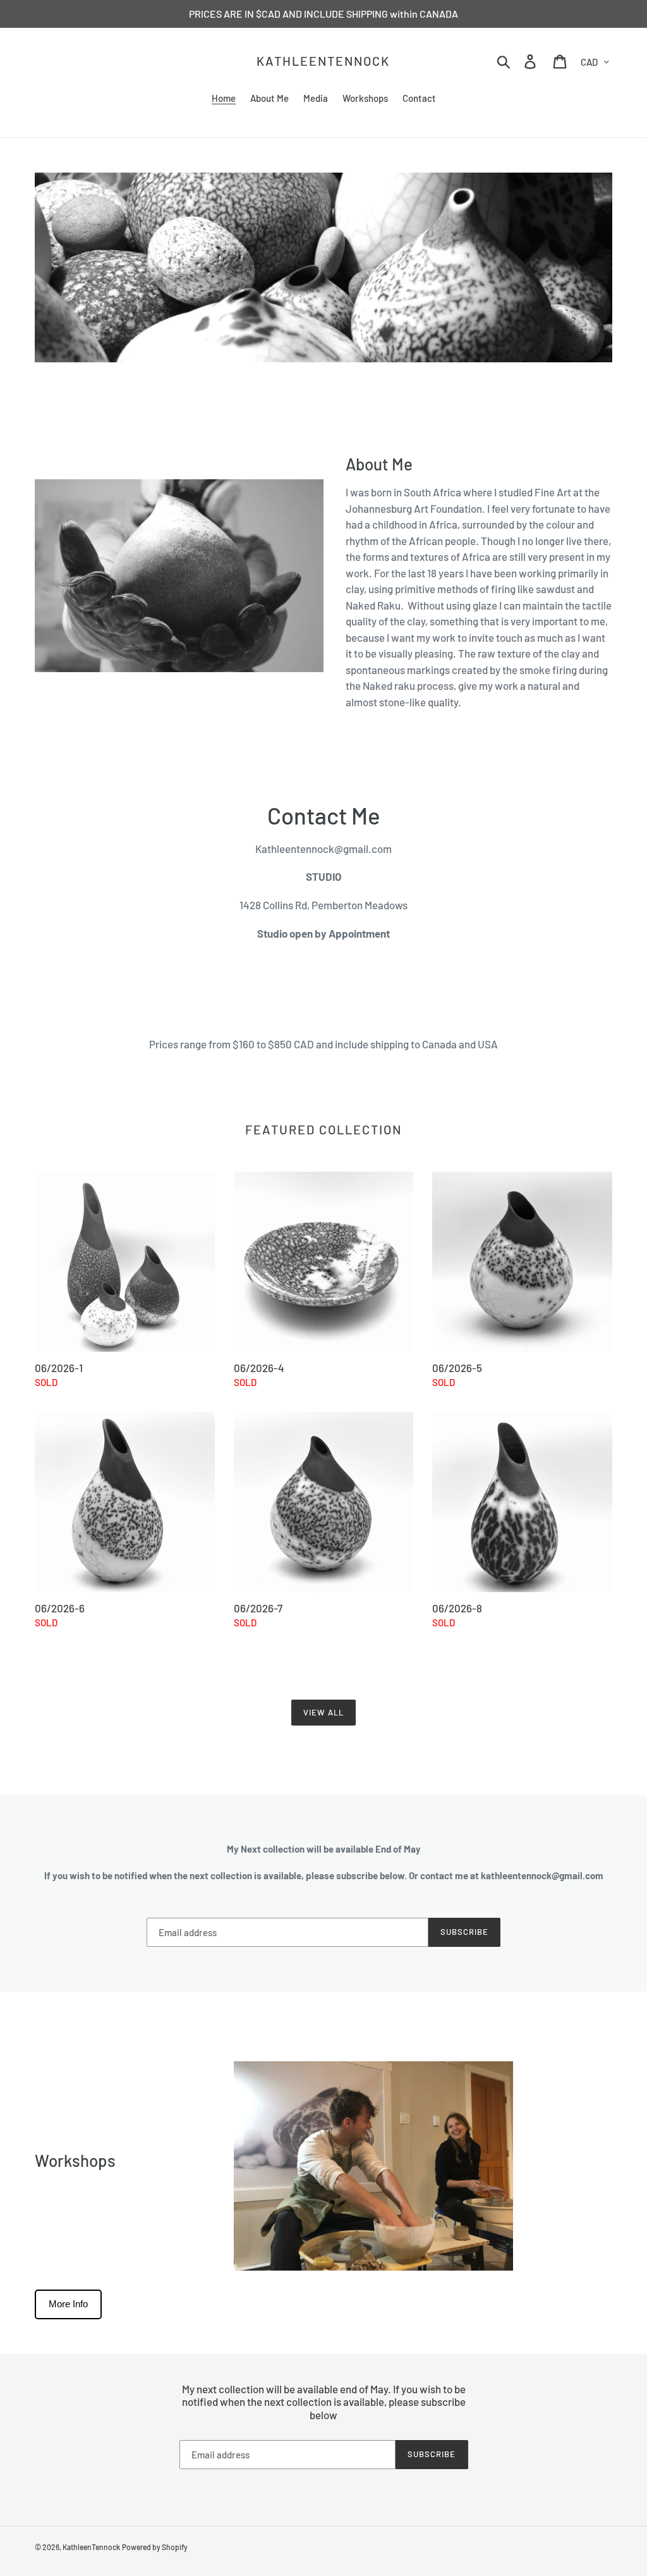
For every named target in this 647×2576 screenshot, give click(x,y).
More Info (68, 2304)
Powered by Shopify (155, 2547)
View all (323, 1712)
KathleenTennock (323, 61)
